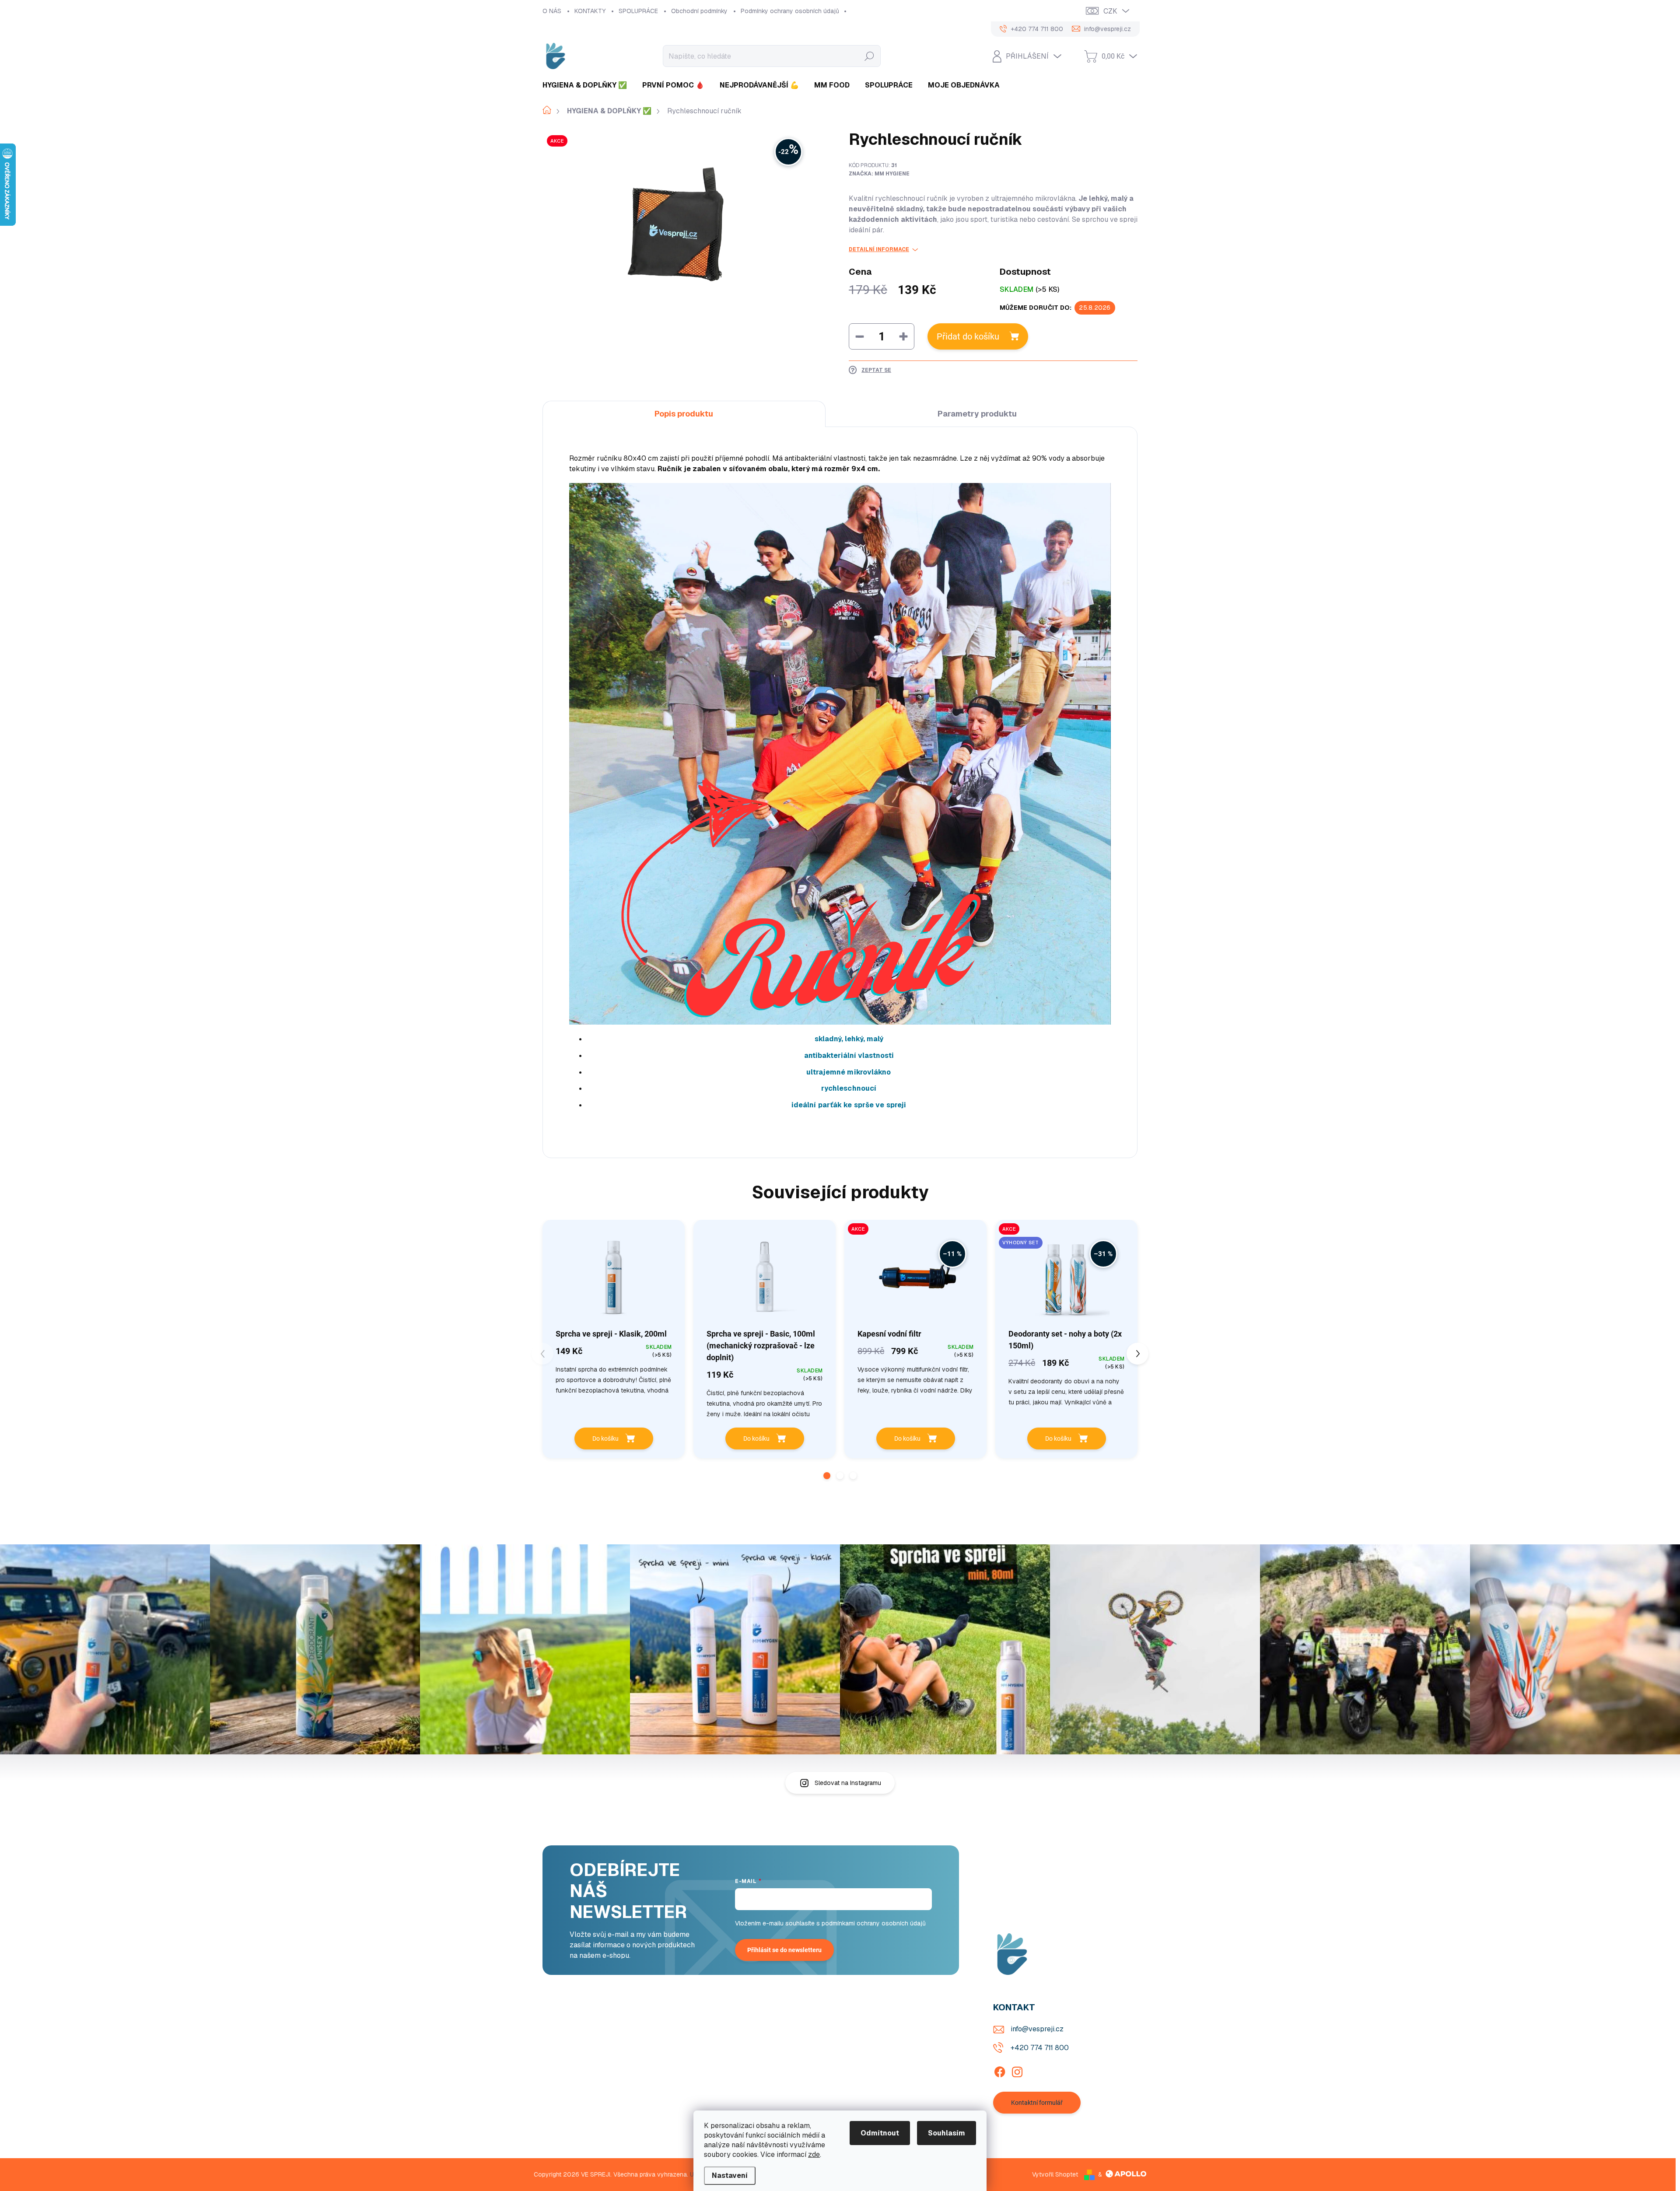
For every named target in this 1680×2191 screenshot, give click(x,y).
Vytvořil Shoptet (1055, 2174)
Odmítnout (880, 2133)
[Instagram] (1017, 2070)
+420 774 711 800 (1040, 2048)
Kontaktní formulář (1037, 2103)
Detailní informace (879, 249)
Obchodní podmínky (699, 11)
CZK (1110, 11)
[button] (827, 1476)
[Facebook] (1000, 2070)
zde (814, 2154)
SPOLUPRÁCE (638, 11)
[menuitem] (588, 85)
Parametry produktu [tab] (977, 414)
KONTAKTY (590, 11)
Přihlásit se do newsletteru (784, 1950)
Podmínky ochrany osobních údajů (790, 11)
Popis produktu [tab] (684, 414)
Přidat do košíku (968, 336)
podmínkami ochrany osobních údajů (874, 1923)
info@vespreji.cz (1037, 2029)
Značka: (879, 174)
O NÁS (552, 11)
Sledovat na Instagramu (848, 1783)
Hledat (869, 56)
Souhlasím (947, 2133)
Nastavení (730, 2175)
